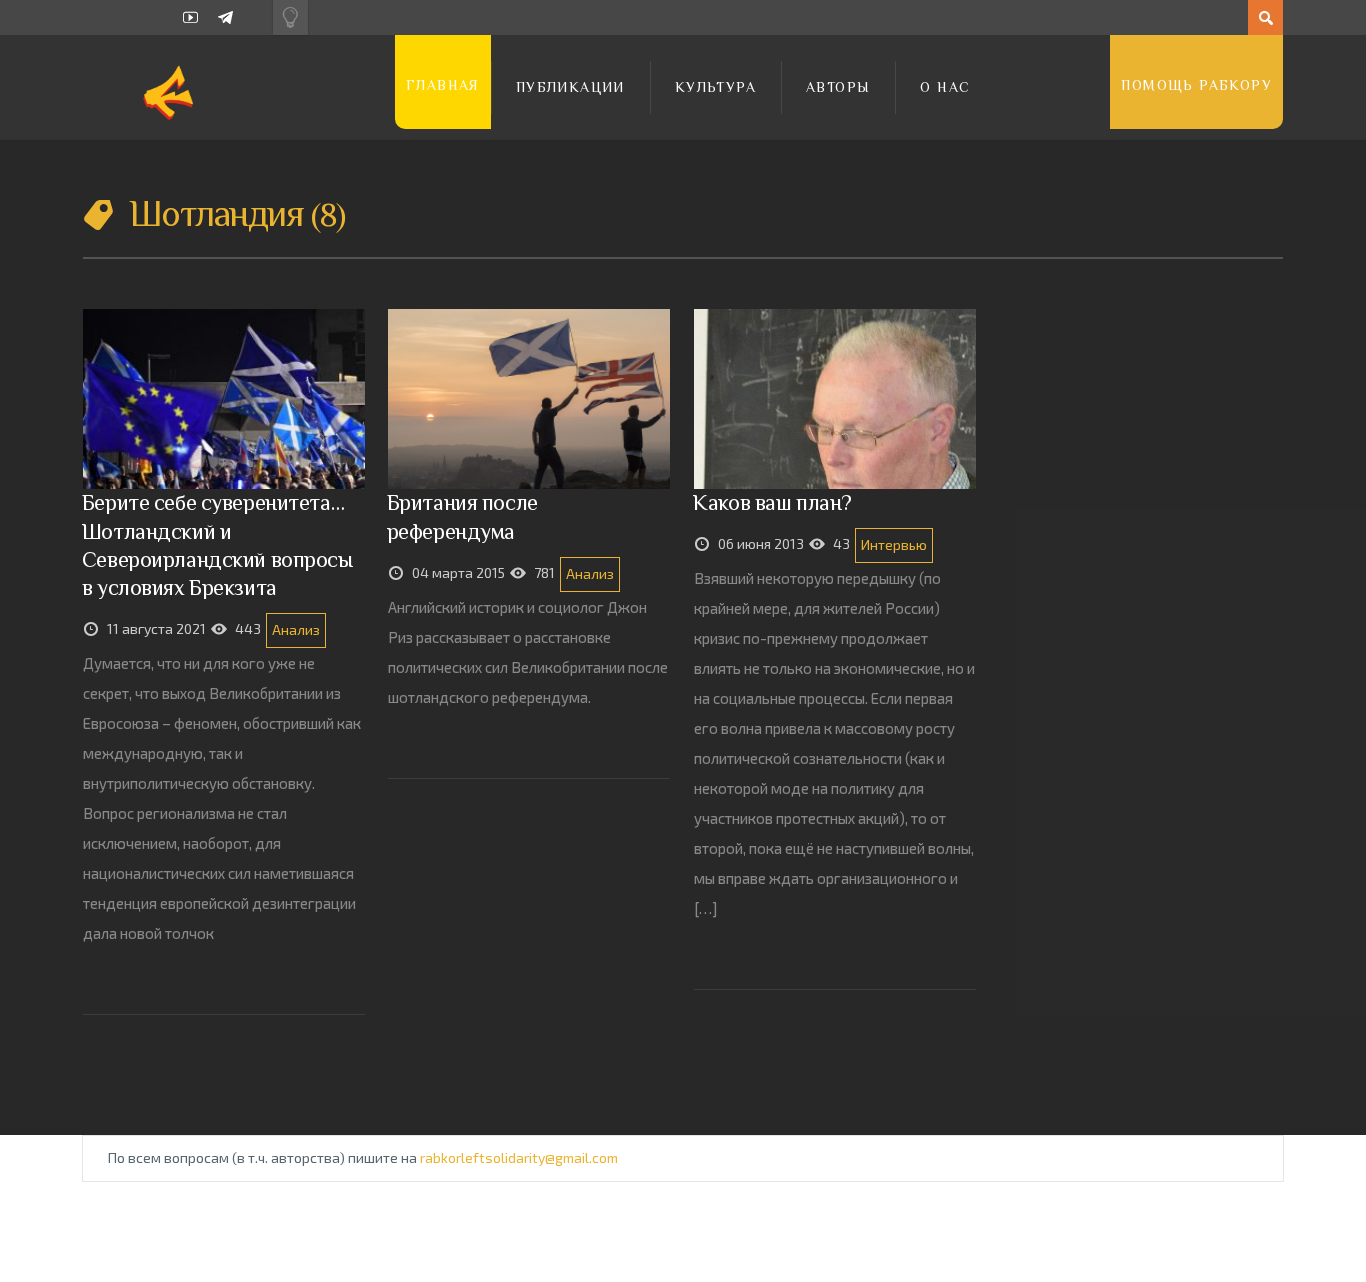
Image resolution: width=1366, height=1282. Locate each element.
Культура (715, 87)
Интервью (894, 544)
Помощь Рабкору (1196, 85)
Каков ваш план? (772, 502)
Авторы (838, 87)
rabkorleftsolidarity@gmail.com (519, 1157)
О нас (945, 87)
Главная (443, 85)
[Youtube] (190, 17)
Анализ (296, 629)
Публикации (570, 87)
